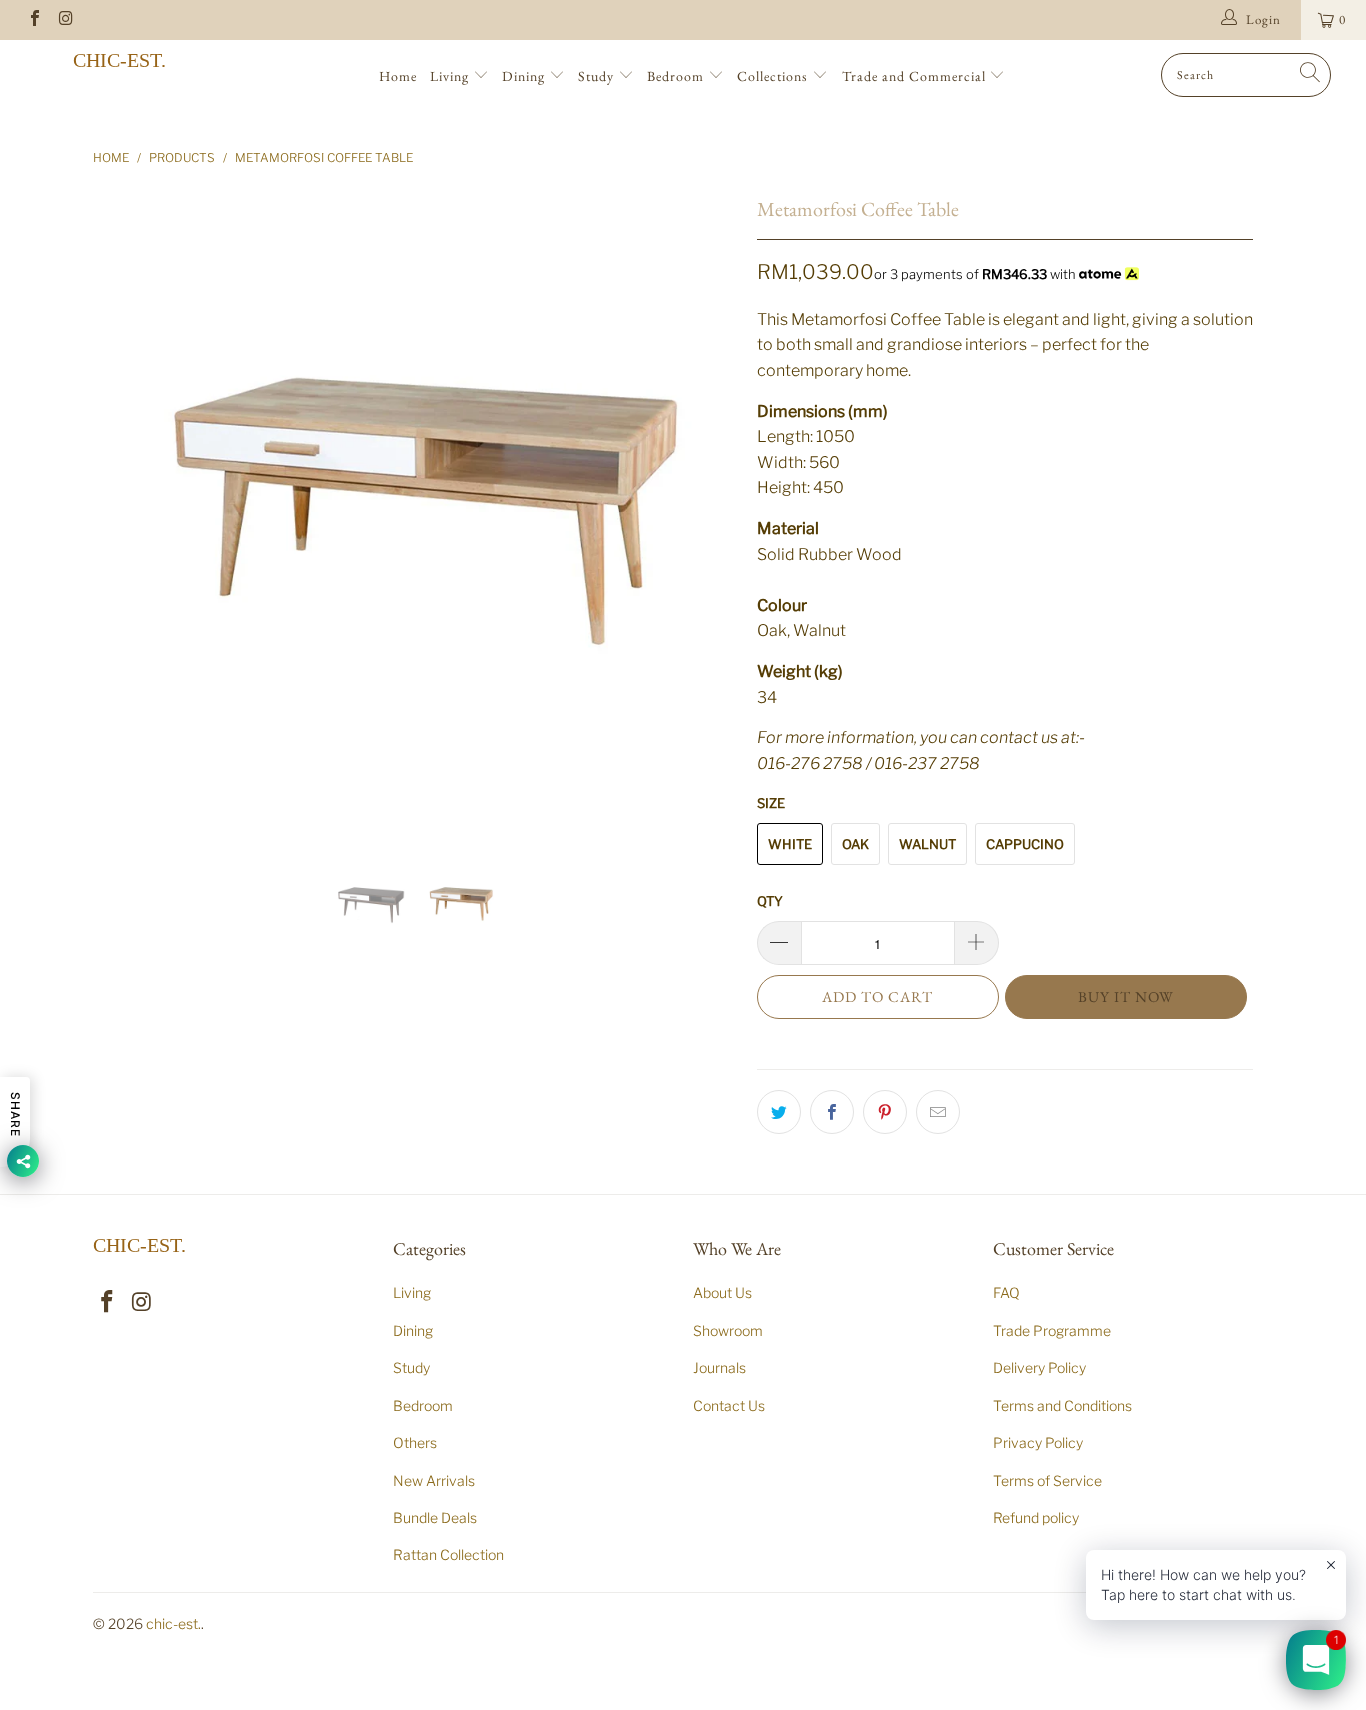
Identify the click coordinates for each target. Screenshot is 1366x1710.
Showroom (728, 1330)
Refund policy (1036, 1517)
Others (415, 1442)
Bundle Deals (435, 1517)
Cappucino (1025, 844)
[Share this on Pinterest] (885, 1112)
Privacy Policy (1038, 1442)
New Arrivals (434, 1480)
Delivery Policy (1039, 1367)
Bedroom (677, 76)
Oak (855, 844)
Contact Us (729, 1405)
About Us (722, 1292)
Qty (770, 901)
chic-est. (119, 60)
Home (398, 76)
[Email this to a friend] (938, 1112)
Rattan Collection (448, 1554)
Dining (525, 76)
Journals (719, 1367)
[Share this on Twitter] (779, 1112)
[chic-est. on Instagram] (65, 20)
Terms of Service (1047, 1480)
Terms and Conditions (1062, 1405)
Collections (774, 76)
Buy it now (1126, 996)
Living (451, 76)
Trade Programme (1052, 1330)
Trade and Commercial (916, 76)
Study (598, 76)
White (790, 844)
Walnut (927, 844)
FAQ (1006, 1292)
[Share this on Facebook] (832, 1112)
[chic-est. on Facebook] (34, 20)
